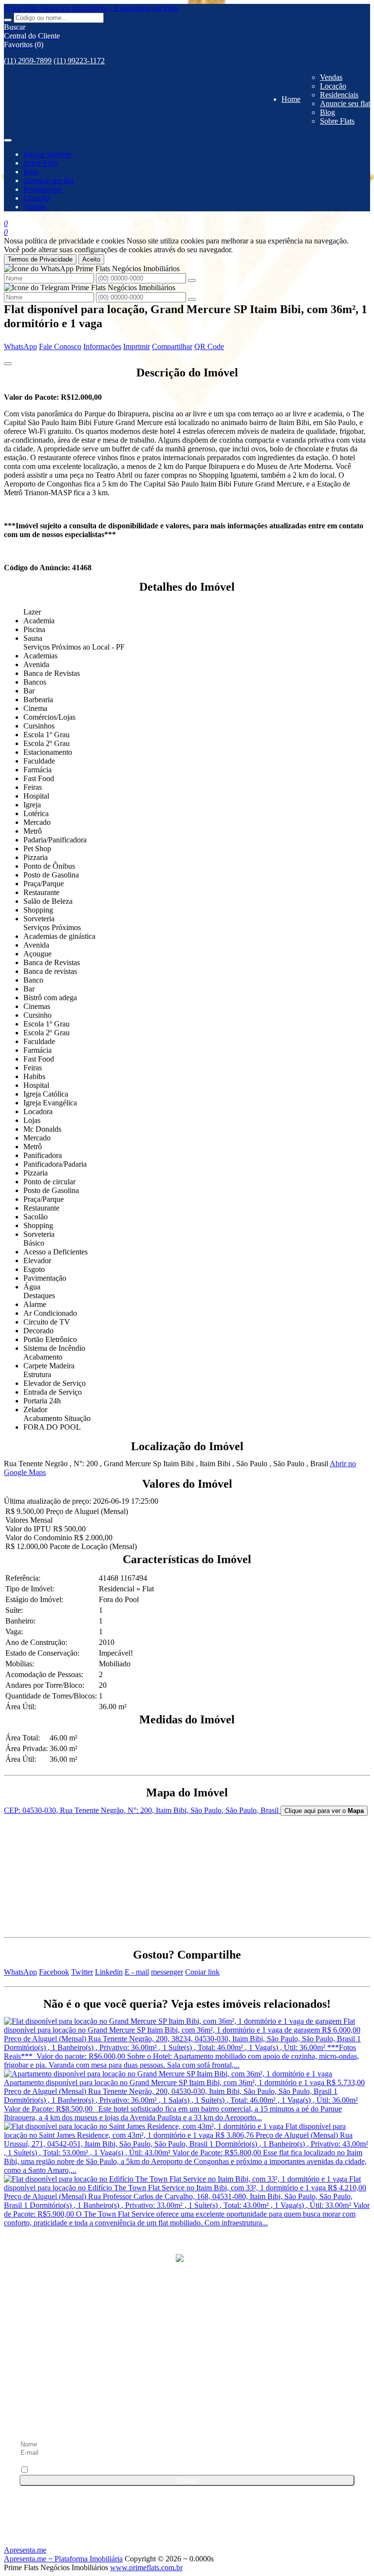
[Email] (187, 2417)
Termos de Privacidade (40, 259)
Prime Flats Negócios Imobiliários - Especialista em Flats (91, 8)
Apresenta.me (25, 2550)
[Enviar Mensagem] (192, 299)
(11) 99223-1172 (79, 61)
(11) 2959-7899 (28, 61)
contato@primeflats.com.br (79, 2310)
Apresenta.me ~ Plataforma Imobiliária (63, 2559)
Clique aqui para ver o (324, 1811)
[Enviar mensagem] (192, 280)
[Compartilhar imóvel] (8, 364)
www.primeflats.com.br (146, 2567)
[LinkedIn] (187, 2361)
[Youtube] (187, 2398)
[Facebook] (187, 2343)
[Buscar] (8, 20)
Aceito (91, 259)
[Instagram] (187, 2380)
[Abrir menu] (8, 138)
